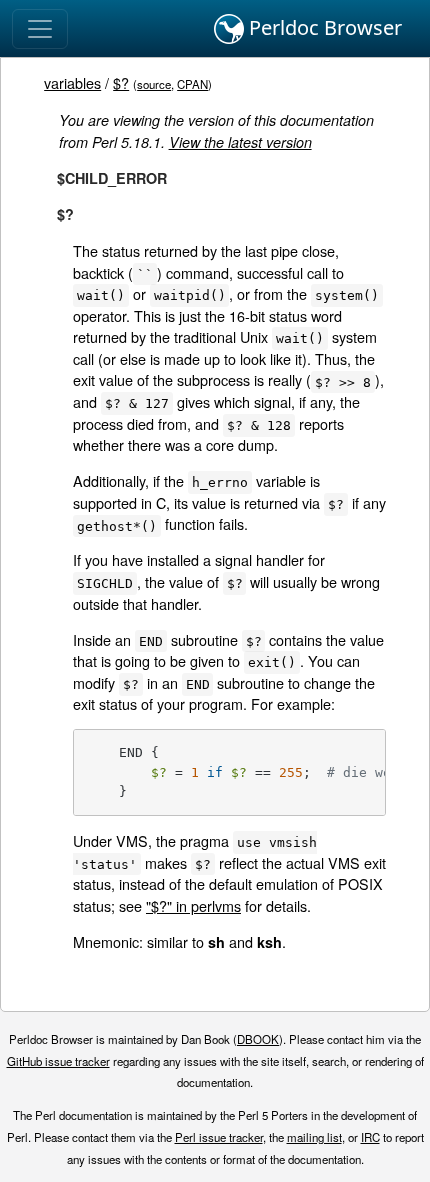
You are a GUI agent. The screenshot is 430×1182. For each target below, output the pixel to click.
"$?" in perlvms (193, 905)
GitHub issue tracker (58, 1061)
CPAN (192, 84)
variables (72, 82)
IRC (370, 1137)
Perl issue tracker (219, 1137)
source (154, 84)
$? (121, 82)
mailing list (314, 1137)
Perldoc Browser (323, 27)
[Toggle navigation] (40, 29)
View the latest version (240, 142)
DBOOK (258, 1039)
